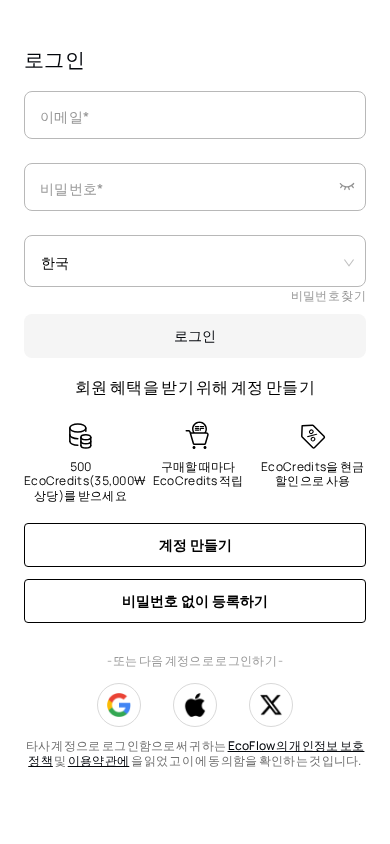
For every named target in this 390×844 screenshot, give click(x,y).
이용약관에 (99, 760)
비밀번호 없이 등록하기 (195, 600)
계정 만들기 (195, 544)
